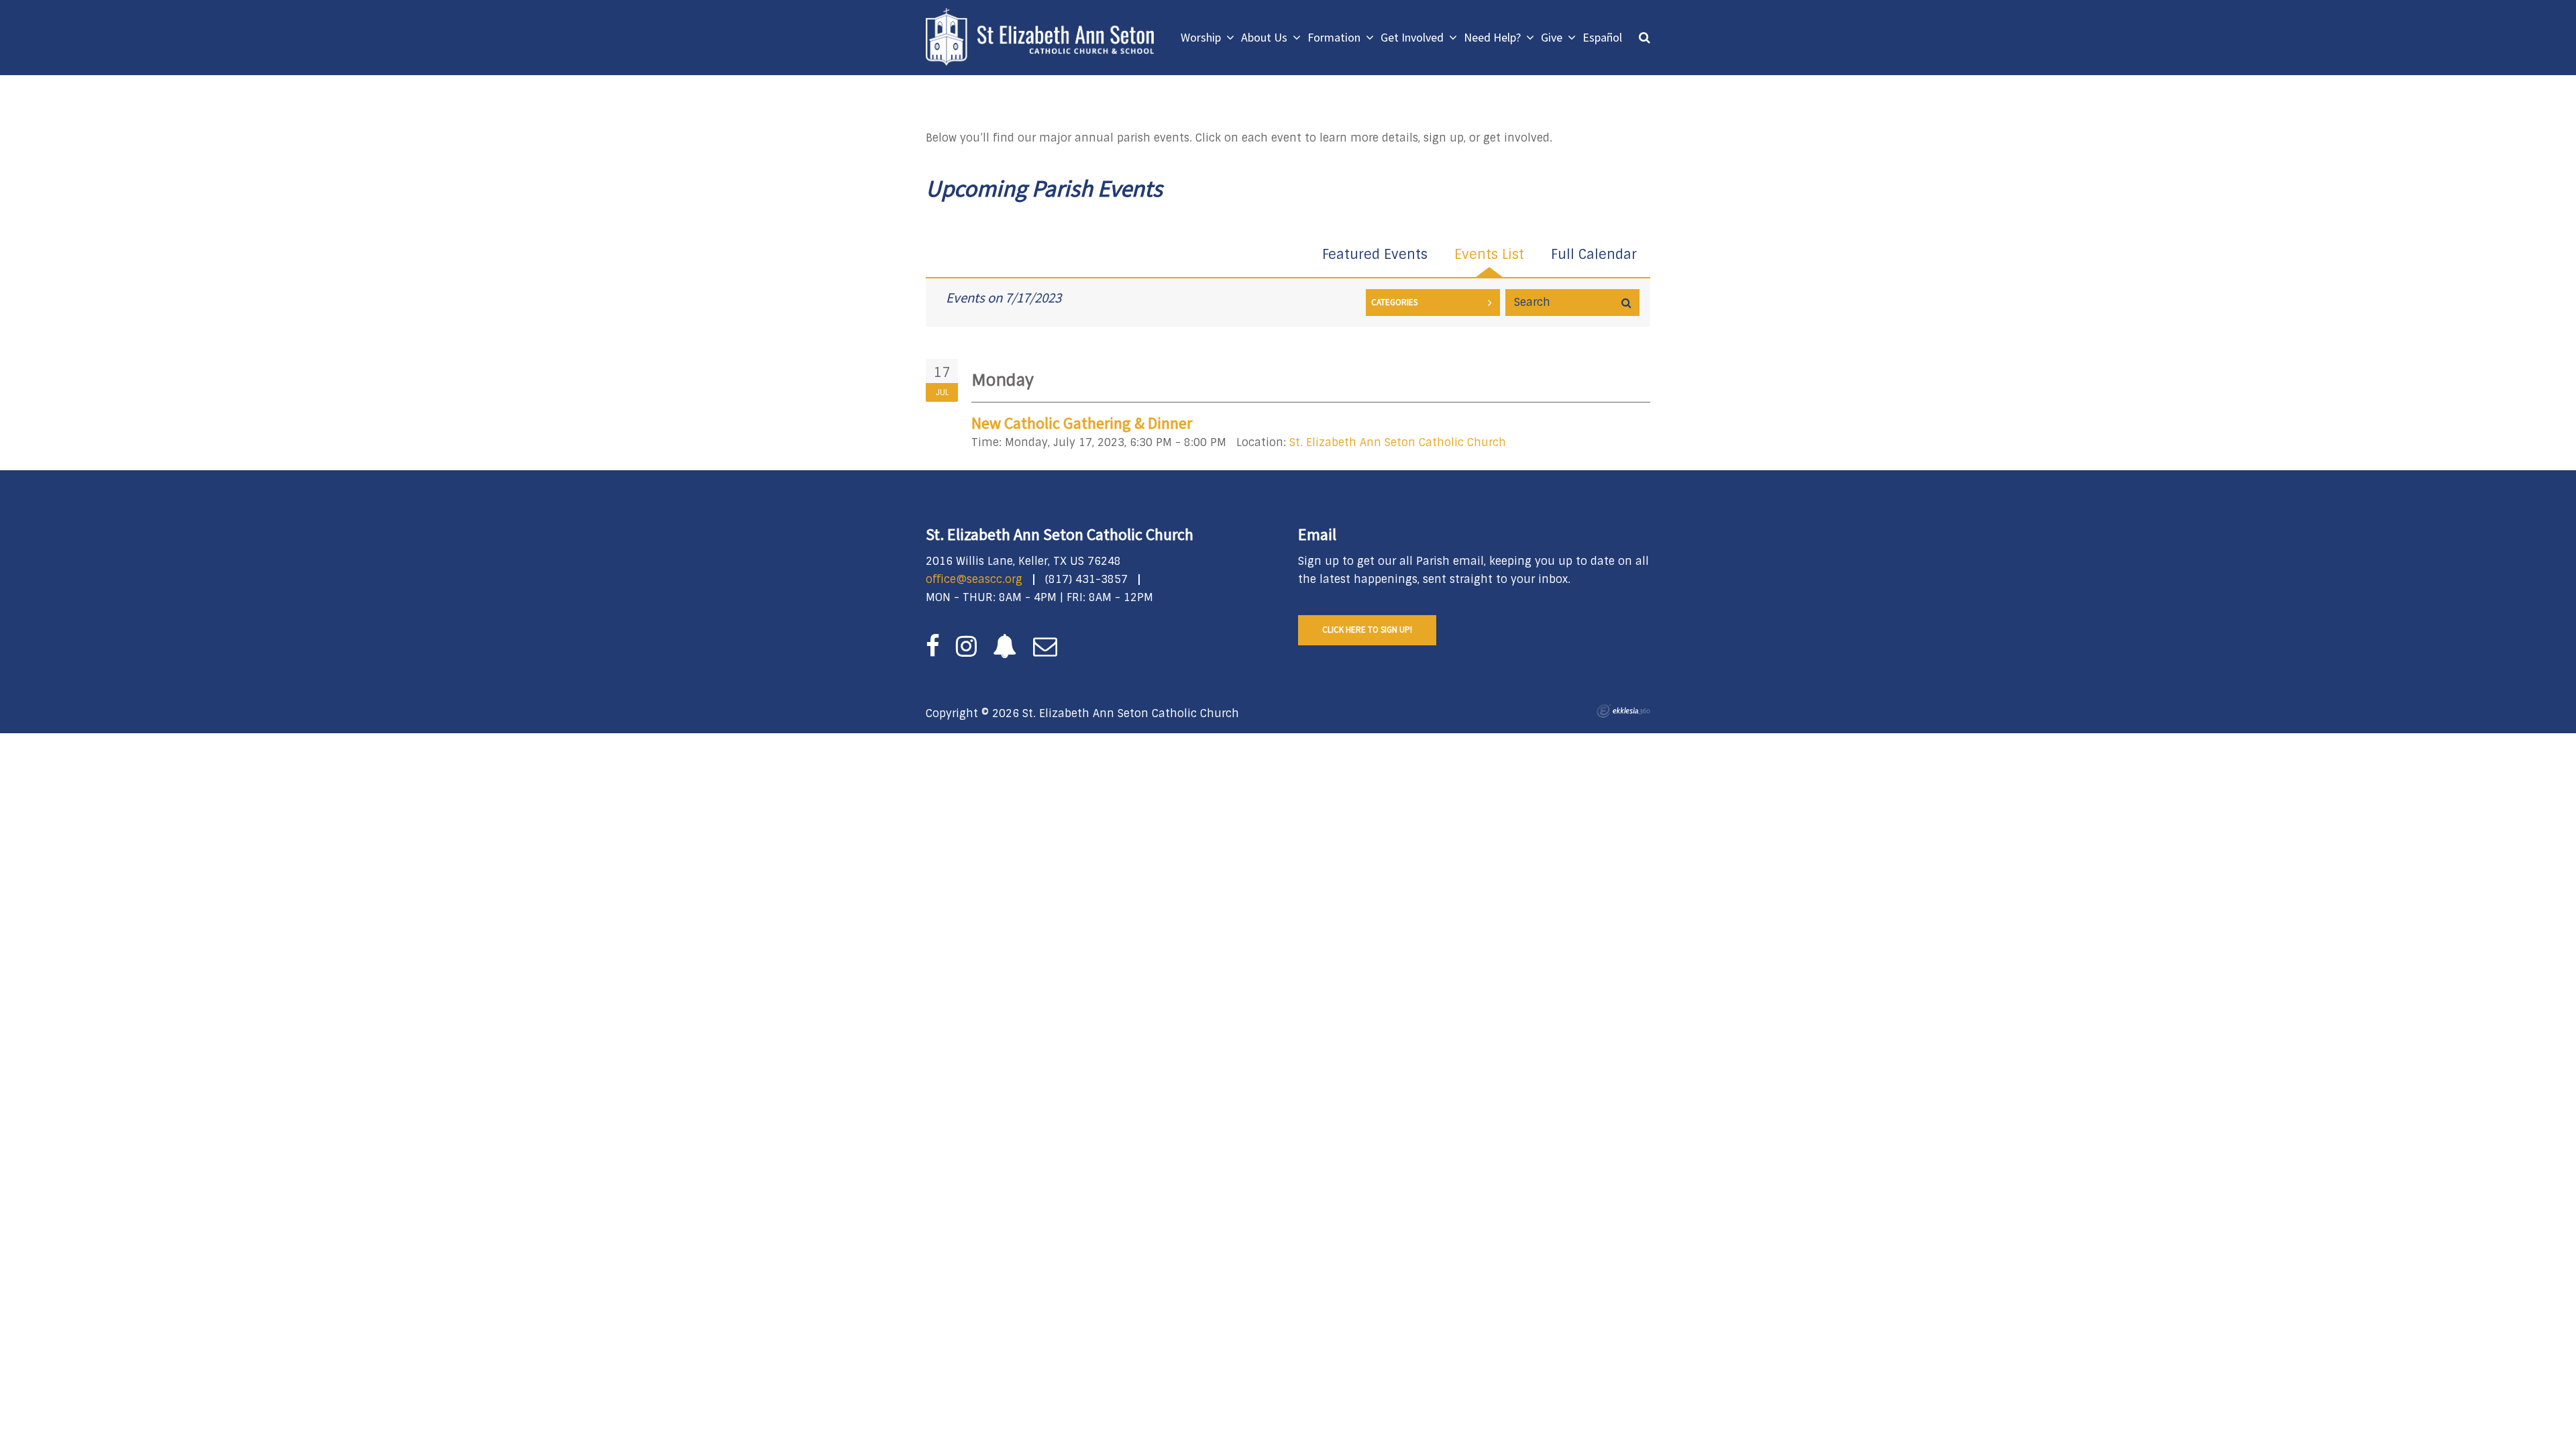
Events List (1489, 254)
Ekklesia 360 (1623, 711)
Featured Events (1375, 254)
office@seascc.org (974, 579)
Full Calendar (1594, 254)
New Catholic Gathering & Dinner (1082, 423)
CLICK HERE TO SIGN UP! (1367, 630)
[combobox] (1433, 303)
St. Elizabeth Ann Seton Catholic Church (1398, 442)
